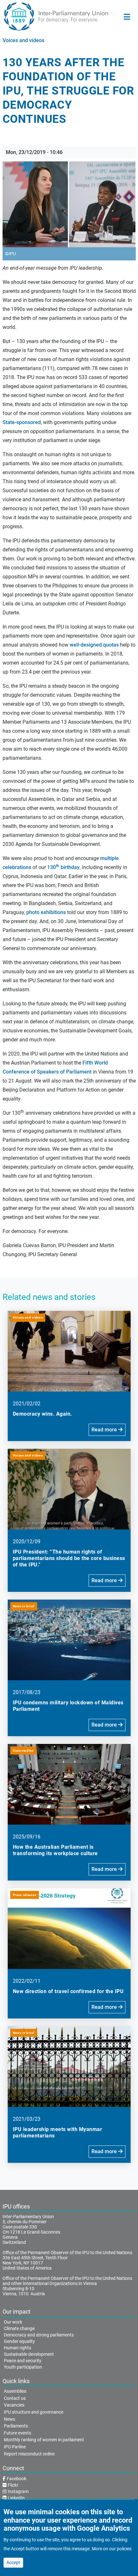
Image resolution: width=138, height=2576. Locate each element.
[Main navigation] (127, 17)
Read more (105, 1430)
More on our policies (112, 2549)
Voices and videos (23, 40)
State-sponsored (22, 422)
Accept (13, 2562)
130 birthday (63, 867)
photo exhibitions (46, 912)
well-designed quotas (94, 645)
